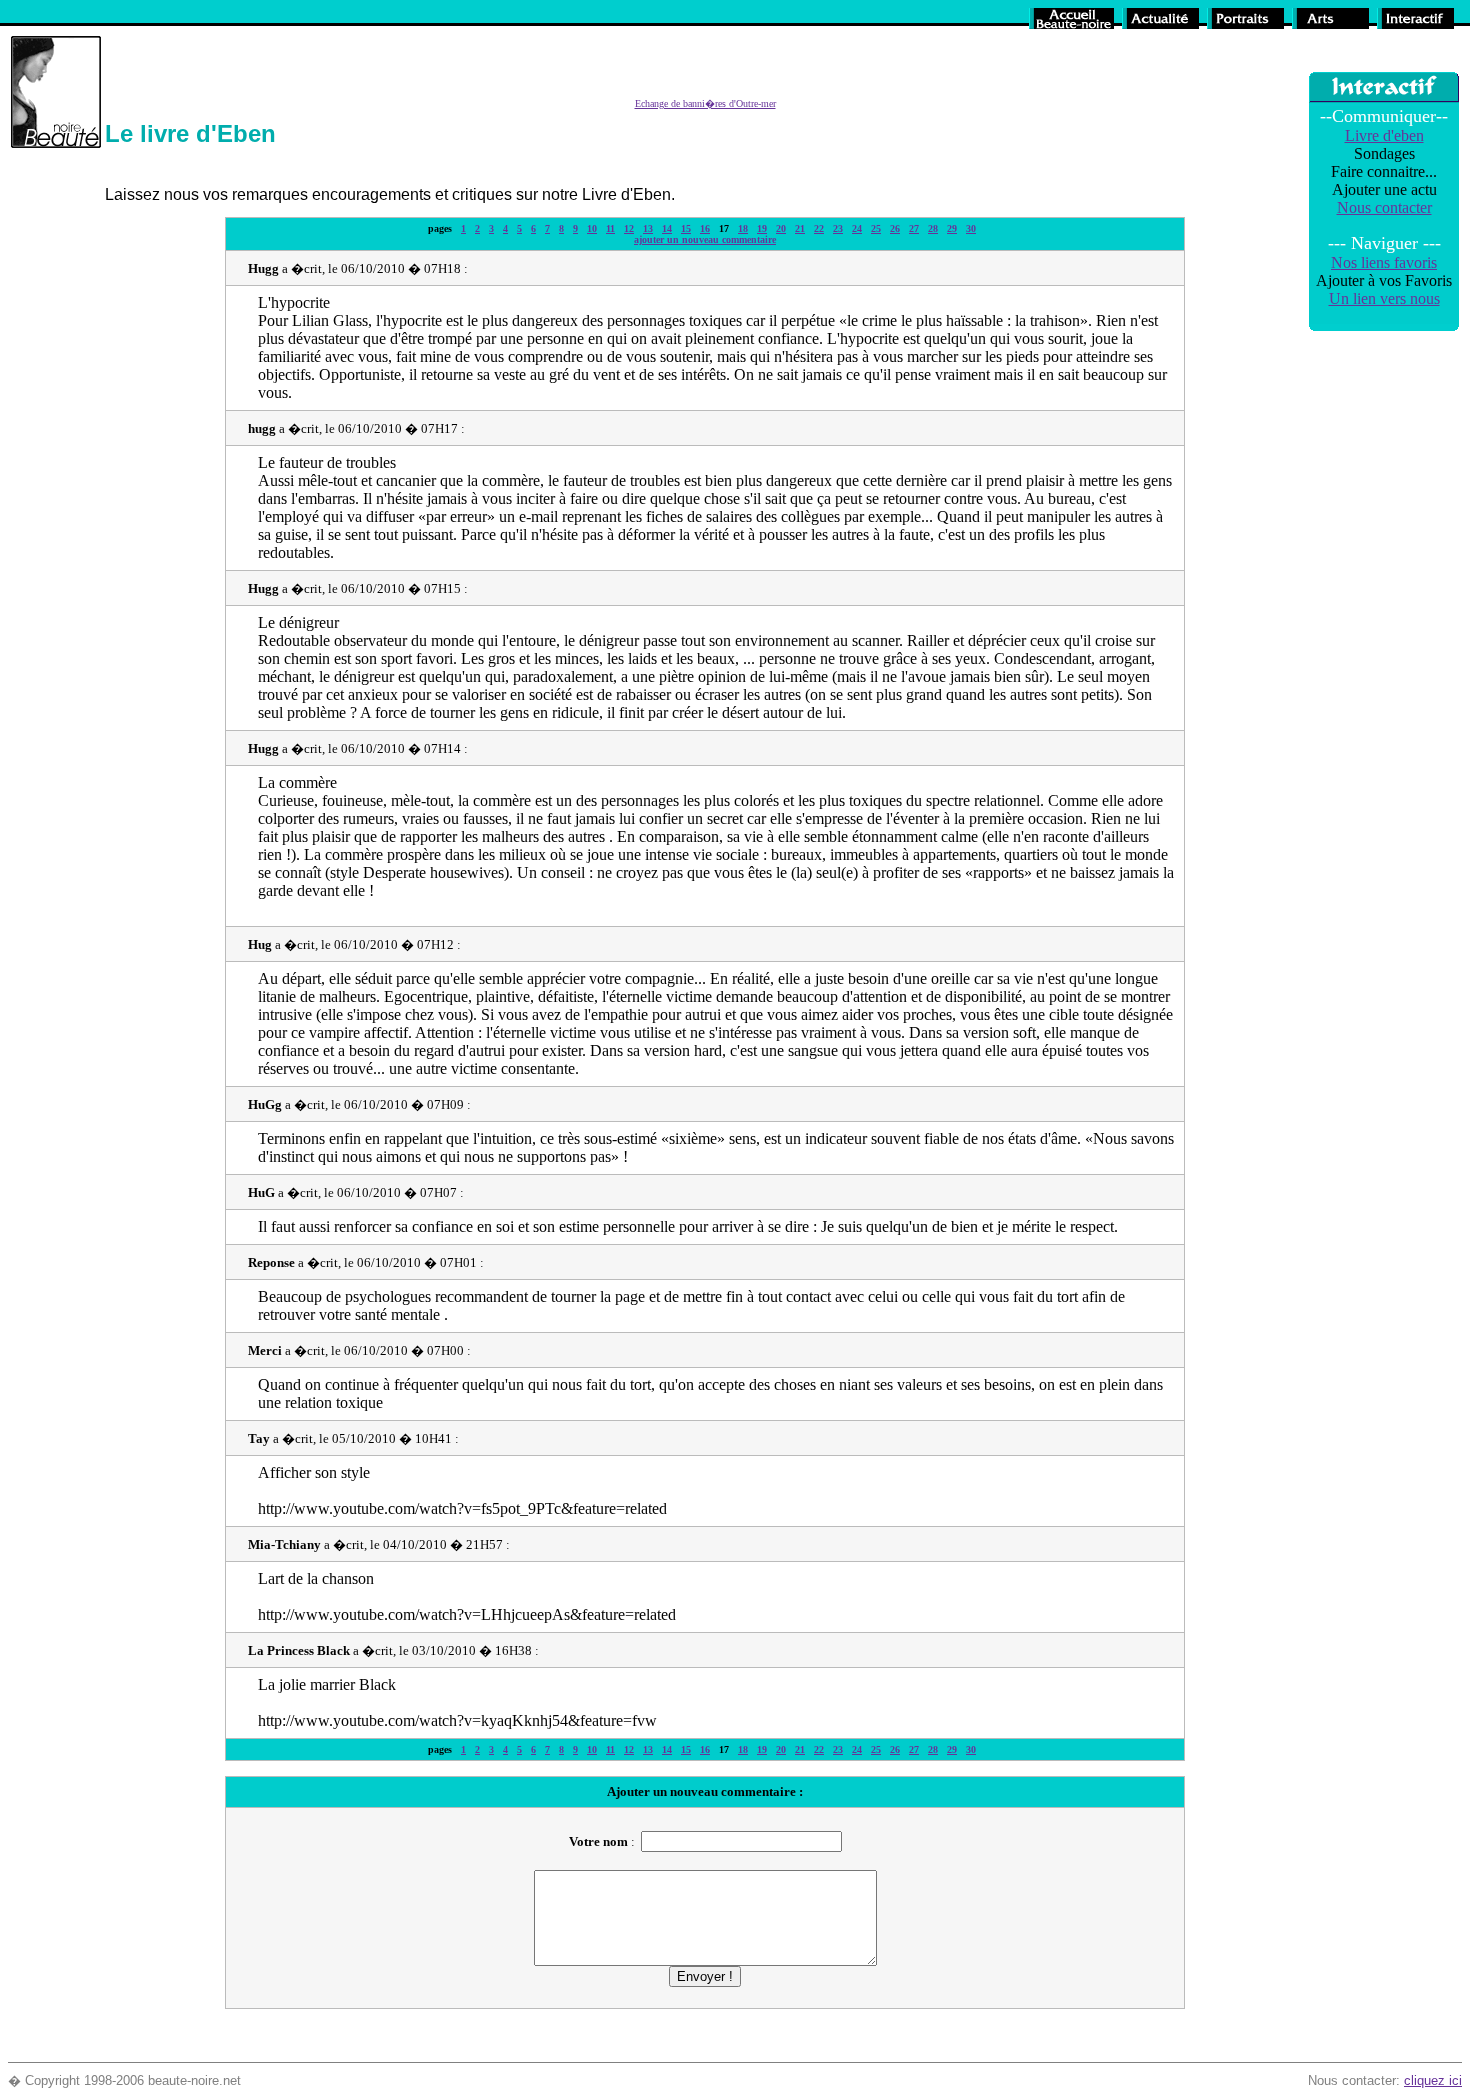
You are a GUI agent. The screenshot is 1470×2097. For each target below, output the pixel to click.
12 (629, 228)
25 (876, 228)
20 (781, 228)
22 (819, 228)
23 (838, 228)
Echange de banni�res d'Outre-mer (705, 103)
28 (933, 228)
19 (762, 228)
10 (592, 228)
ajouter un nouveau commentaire (705, 239)
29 (952, 228)
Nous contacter (1384, 207)
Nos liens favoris (1384, 262)
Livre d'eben (1384, 135)
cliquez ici (1433, 2080)
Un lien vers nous (1384, 298)
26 (895, 228)
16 (705, 228)
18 (743, 228)
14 (667, 228)
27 (914, 228)
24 (857, 228)
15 (686, 228)
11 (610, 228)
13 (648, 228)
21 (800, 228)
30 (971, 228)
